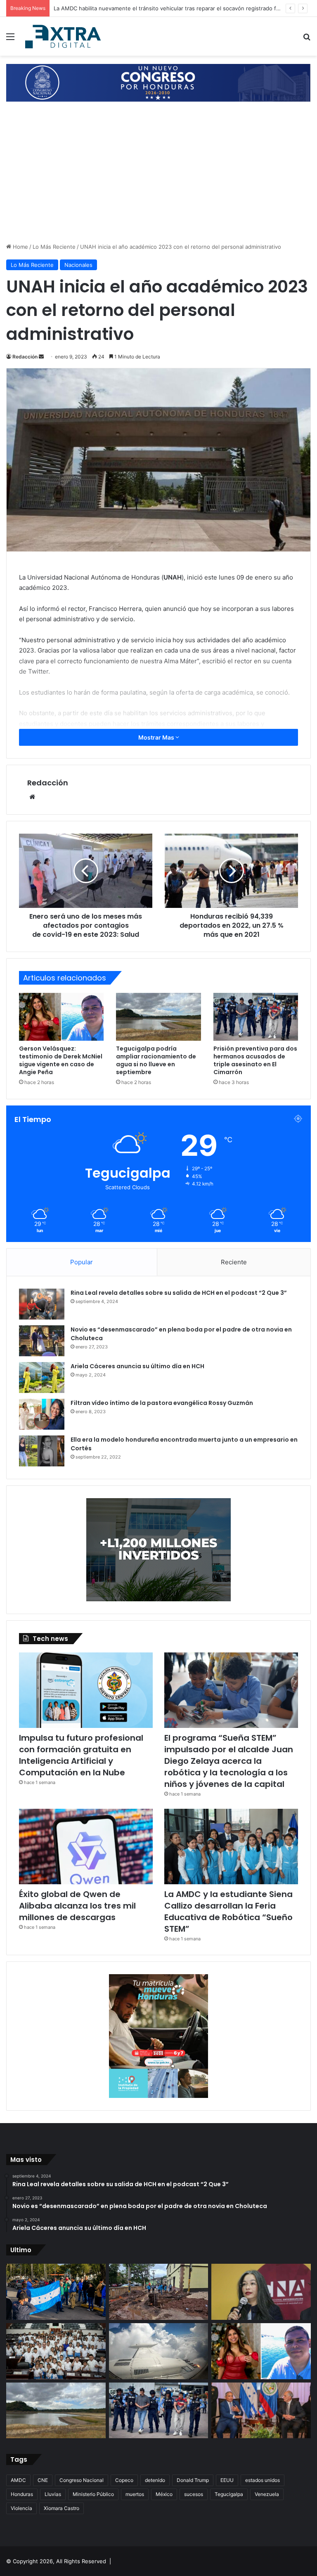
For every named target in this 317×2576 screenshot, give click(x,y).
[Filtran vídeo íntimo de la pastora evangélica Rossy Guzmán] (42, 1414)
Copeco (124, 2480)
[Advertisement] (158, 181)
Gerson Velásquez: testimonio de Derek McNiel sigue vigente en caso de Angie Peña (61, 1060)
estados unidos (263, 2480)
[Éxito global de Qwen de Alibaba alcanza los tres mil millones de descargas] (86, 1847)
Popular (82, 1262)
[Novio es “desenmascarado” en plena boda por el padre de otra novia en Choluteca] (42, 1341)
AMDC (18, 2480)
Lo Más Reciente (54, 247)
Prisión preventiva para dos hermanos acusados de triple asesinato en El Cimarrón (255, 1060)
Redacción (25, 357)
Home (20, 247)
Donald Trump (193, 2480)
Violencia (21, 2508)
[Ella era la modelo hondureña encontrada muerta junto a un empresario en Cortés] (42, 1451)
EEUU (227, 2480)
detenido (155, 2480)
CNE (43, 2480)
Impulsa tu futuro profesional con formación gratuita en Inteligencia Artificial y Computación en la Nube (81, 1755)
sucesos (194, 2494)
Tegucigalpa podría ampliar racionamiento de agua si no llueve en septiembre (156, 1060)
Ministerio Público (93, 2494)
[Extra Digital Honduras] (64, 36)
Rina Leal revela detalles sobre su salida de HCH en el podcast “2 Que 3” (179, 1293)
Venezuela (267, 2494)
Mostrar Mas (157, 737)
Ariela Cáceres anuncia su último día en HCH (137, 1366)
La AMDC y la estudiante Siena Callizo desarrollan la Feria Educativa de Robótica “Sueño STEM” (228, 1911)
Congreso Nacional (82, 2480)
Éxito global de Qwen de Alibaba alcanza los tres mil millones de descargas (77, 1906)
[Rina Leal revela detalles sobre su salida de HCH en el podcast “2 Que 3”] (42, 1304)
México (164, 2494)
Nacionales (78, 265)
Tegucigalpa (229, 2494)
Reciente (234, 1262)
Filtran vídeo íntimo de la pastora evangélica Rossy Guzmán (162, 1403)
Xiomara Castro (62, 2508)
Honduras (22, 2494)
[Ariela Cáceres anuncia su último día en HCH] (42, 1378)
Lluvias (53, 2494)
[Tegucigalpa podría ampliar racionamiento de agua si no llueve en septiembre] (158, 1017)
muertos (135, 2494)
